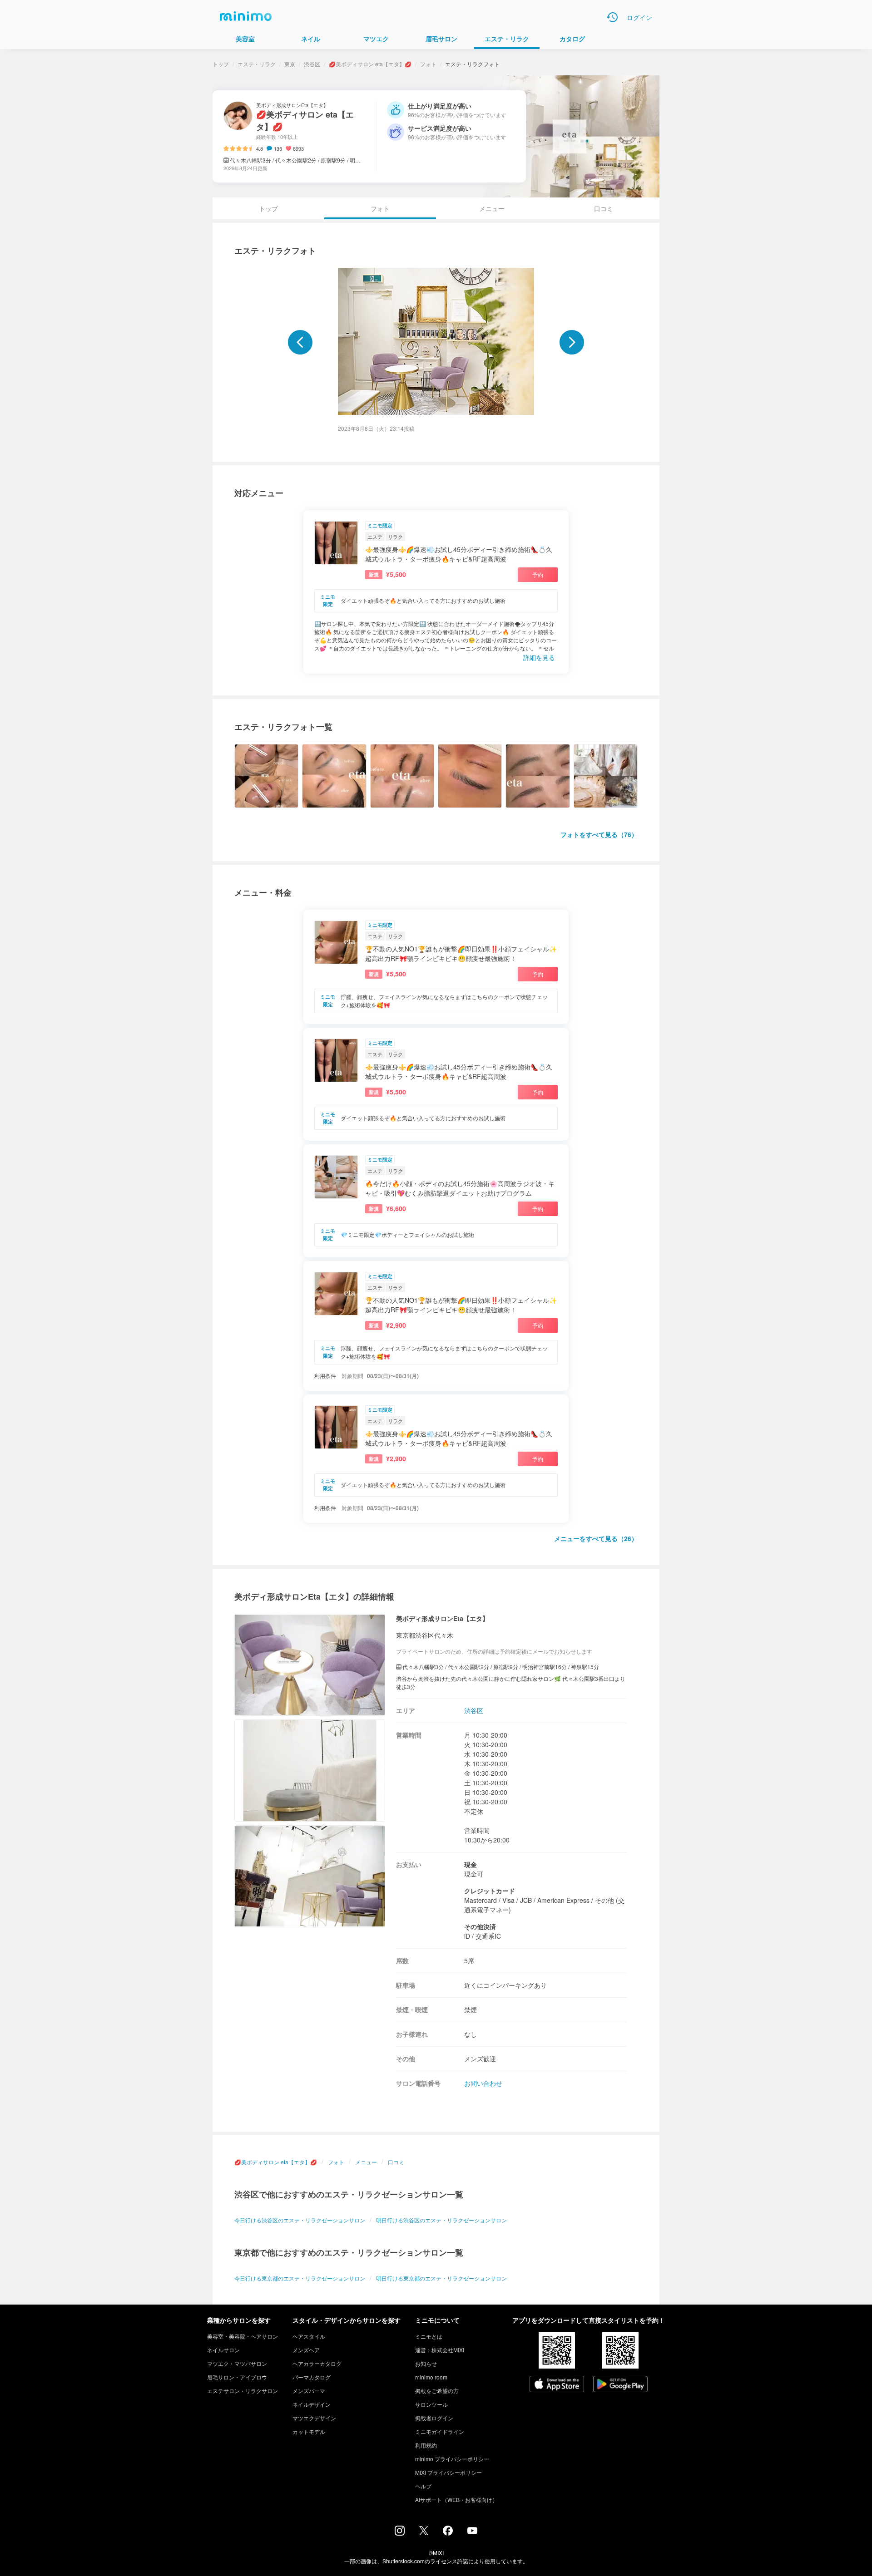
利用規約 (426, 2445)
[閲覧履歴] (612, 17)
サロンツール (431, 2404)
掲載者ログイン (434, 2418)
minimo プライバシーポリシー (452, 2459)
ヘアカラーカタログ (317, 2363)
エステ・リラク (257, 64)
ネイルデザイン (312, 2404)
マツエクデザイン (314, 2418)
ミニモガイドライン (440, 2431)
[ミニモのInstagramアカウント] (400, 2533)
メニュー (492, 208)
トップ (221, 64)
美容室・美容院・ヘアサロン (243, 2336)
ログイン (639, 17)
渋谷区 (312, 64)
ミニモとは (429, 2336)
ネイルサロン (223, 2350)
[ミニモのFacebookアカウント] (448, 2533)
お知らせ (426, 2363)
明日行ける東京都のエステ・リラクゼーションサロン (441, 2278)
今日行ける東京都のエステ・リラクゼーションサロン (300, 2278)
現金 (471, 1864)
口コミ (604, 208)
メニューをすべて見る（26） (596, 1538)
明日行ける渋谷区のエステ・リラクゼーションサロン (441, 2220)
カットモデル (309, 2431)
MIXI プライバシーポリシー (448, 2472)
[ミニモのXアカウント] (424, 2532)
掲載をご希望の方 (437, 2391)
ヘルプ (423, 2486)
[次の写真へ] (572, 342)
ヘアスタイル (309, 2336)
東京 (290, 64)
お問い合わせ (483, 2083)
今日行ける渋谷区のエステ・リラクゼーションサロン (300, 2220)
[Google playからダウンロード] (620, 2385)
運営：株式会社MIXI (440, 2350)
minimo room (431, 2377)
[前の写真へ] (300, 342)
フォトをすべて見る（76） (599, 834)
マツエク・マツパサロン (237, 2363)
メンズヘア (306, 2350)
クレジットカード (490, 1891)
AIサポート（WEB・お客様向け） (456, 2500)
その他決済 (480, 1926)
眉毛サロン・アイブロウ (237, 2377)
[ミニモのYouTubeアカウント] (472, 2532)
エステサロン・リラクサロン (243, 2391)
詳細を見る (539, 657)
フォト (428, 64)
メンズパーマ (309, 2391)
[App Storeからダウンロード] (557, 2385)
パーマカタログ (312, 2377)
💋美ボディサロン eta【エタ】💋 (370, 64)
